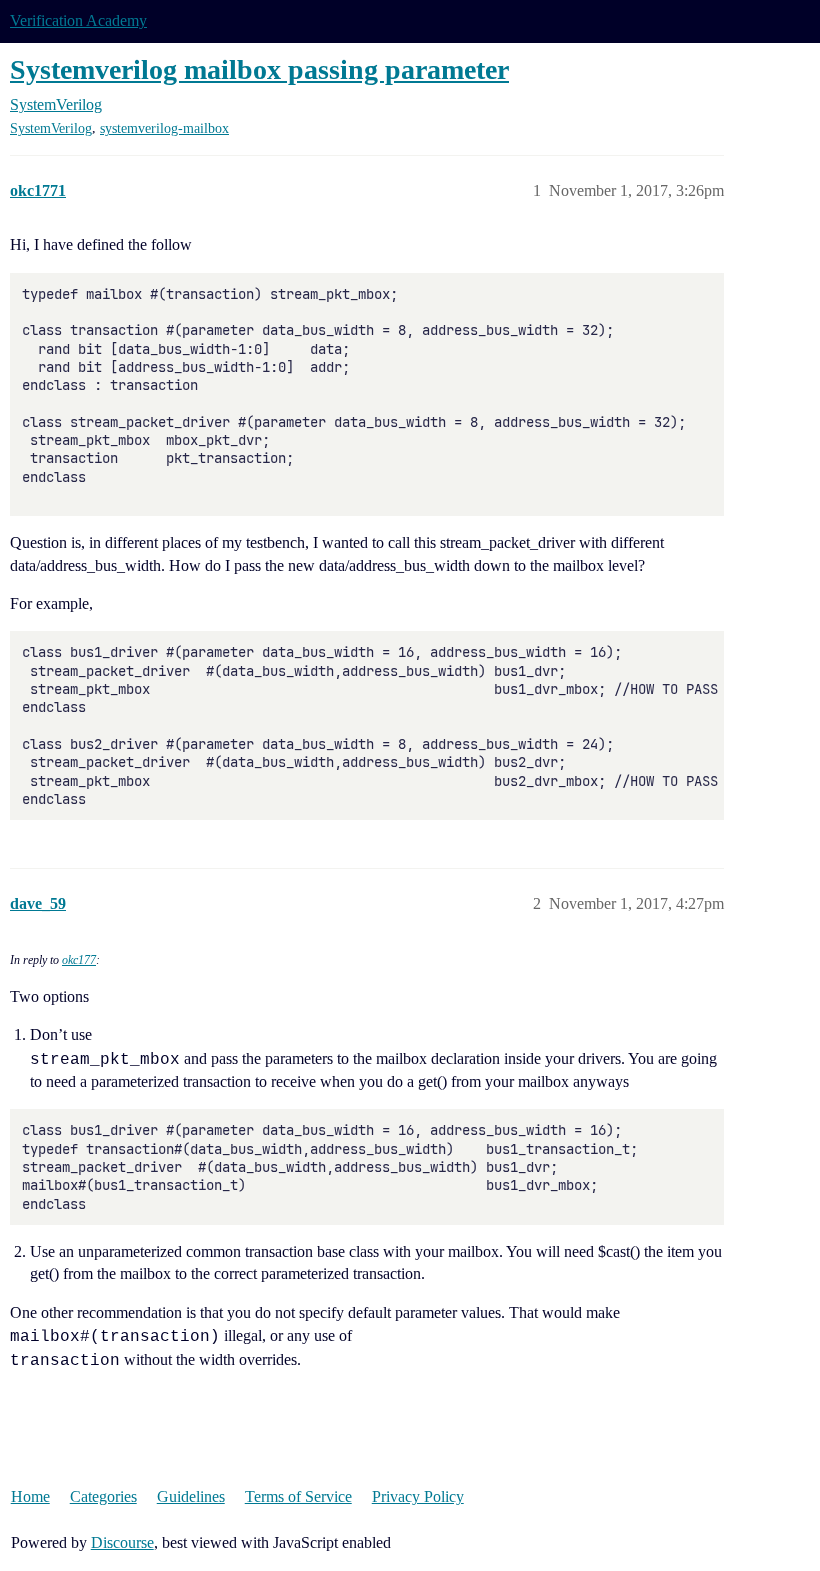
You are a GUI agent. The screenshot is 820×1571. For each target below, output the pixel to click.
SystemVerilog (51, 128)
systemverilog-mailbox (164, 128)
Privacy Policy (418, 1496)
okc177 (79, 960)
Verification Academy (78, 20)
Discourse (122, 1542)
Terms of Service (298, 1496)
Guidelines (191, 1496)
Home (30, 1496)
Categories (103, 1496)
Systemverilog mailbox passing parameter (259, 69)
